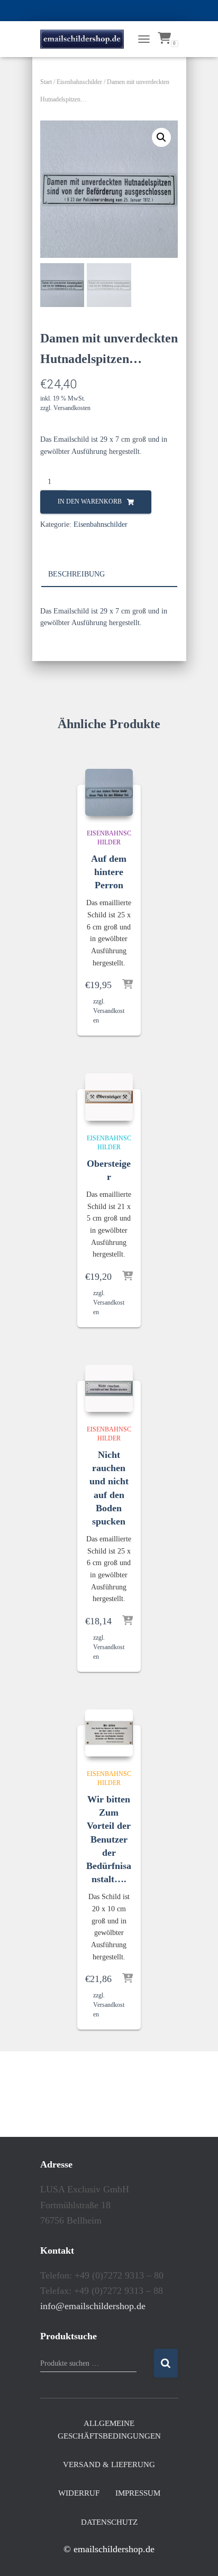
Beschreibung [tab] (76, 574)
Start (46, 82)
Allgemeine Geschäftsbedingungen (109, 2430)
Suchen (166, 2363)
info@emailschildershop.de (93, 2306)
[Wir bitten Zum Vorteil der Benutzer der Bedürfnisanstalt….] (109, 1733)
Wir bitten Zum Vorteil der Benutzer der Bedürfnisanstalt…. (109, 1839)
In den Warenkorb (90, 501)
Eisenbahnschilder (79, 82)
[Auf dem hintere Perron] (109, 793)
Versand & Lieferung (109, 2465)
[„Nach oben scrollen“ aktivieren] (197, 2555)
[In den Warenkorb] (128, 985)
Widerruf (79, 2493)
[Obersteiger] (109, 1097)
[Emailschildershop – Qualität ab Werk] (86, 39)
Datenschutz (109, 2522)
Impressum (138, 2493)
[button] (161, 137)
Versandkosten (72, 408)
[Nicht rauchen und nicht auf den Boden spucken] (109, 1389)
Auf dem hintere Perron (109, 872)
